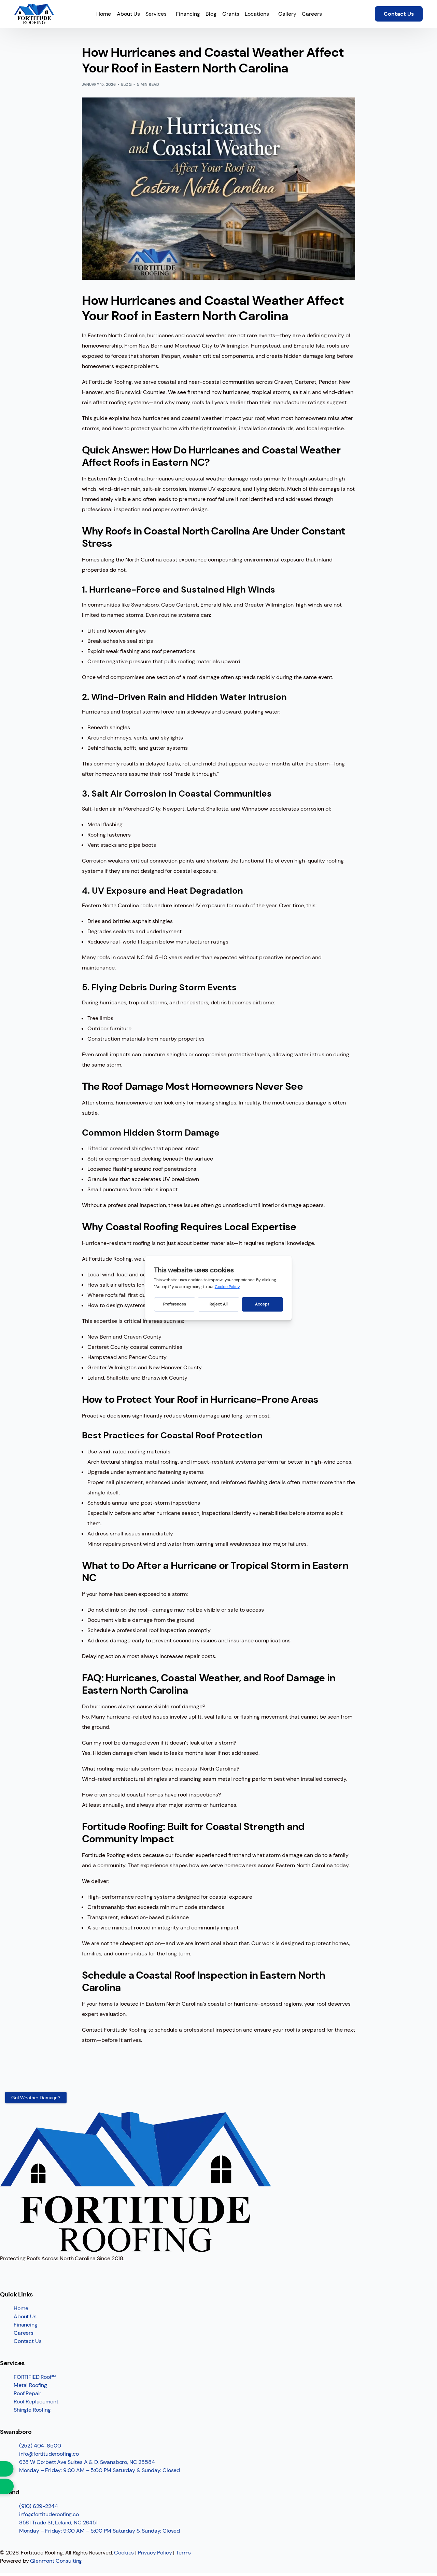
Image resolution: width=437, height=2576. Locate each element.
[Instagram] (27, 2271)
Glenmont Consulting (56, 2561)
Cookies (124, 2553)
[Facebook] (9, 2271)
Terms (183, 2553)
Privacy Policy (155, 2553)
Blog (126, 84)
